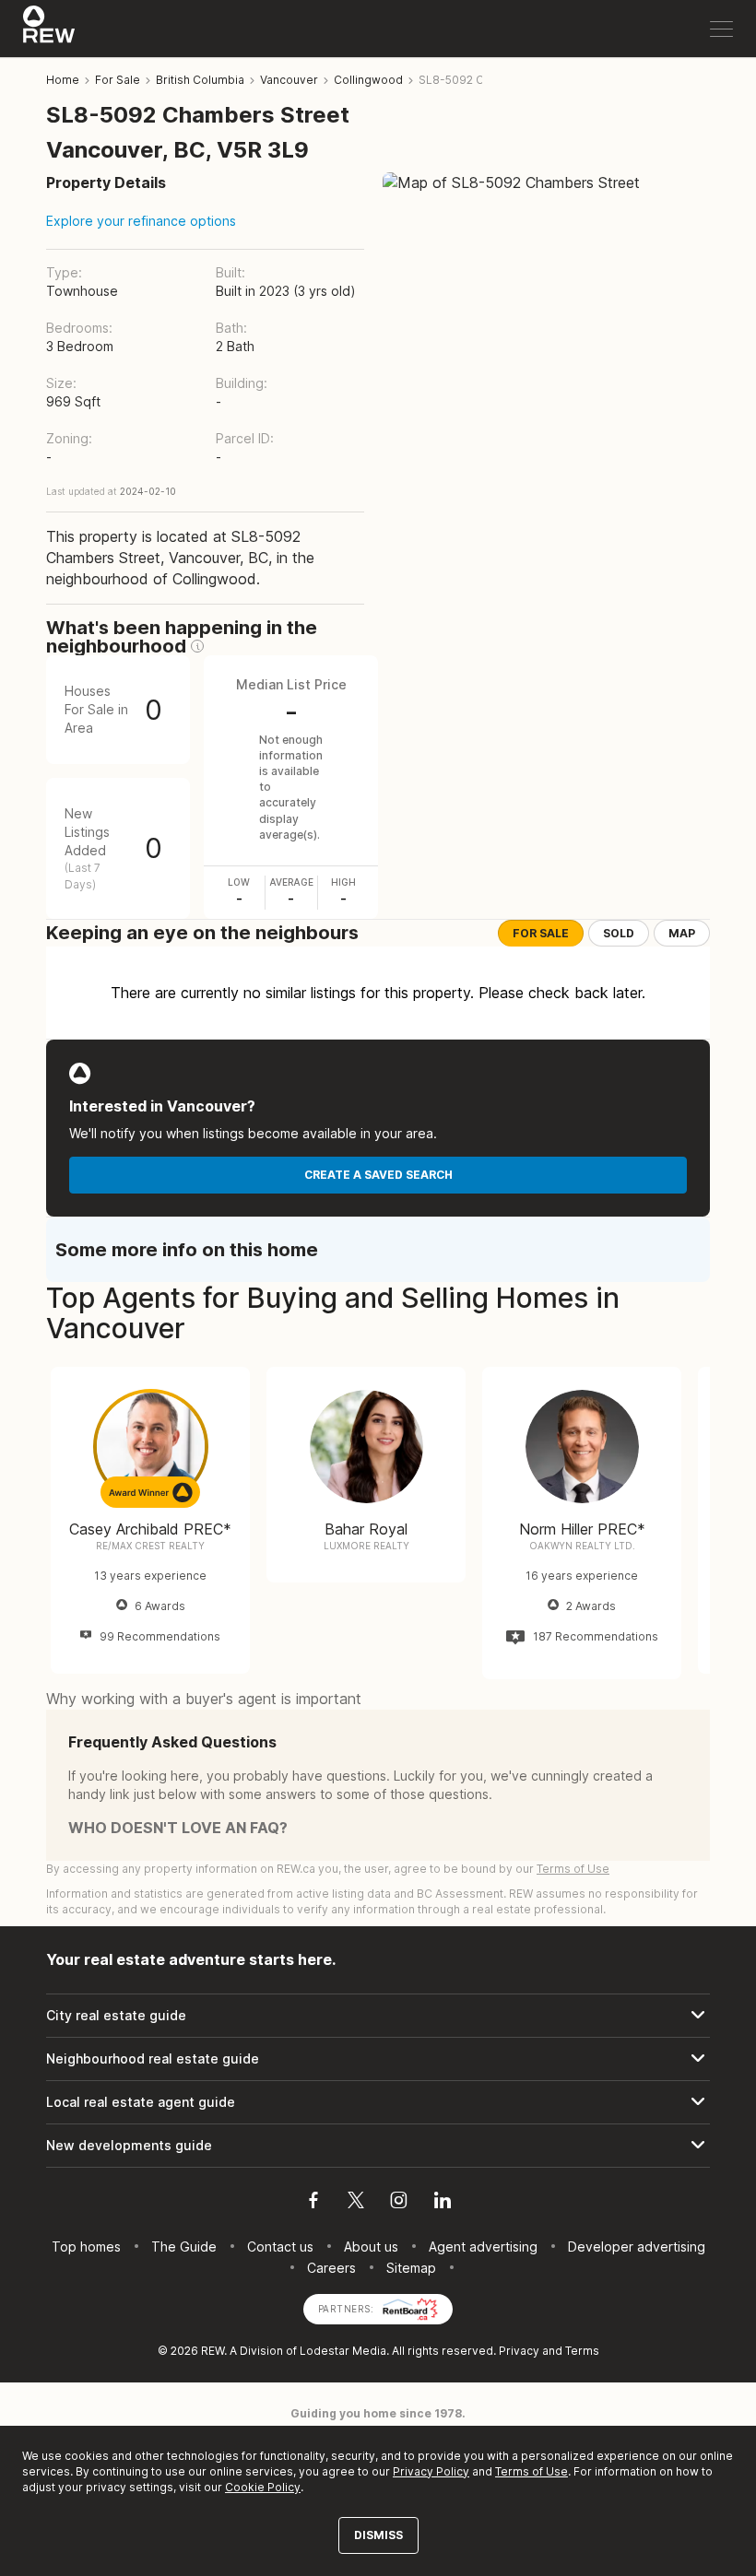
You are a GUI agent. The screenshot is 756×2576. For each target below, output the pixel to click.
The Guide (184, 2247)
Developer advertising (637, 2247)
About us (371, 2247)
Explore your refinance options (141, 221)
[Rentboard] (410, 2307)
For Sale (541, 933)
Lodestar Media (343, 2351)
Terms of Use (573, 1869)
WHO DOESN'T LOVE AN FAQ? (178, 1828)
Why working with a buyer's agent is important (204, 1699)
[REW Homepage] (49, 29)
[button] (197, 646)
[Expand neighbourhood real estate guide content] (378, 2059)
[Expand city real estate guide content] (378, 2016)
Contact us (280, 2247)
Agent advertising (483, 2247)
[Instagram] (399, 2203)
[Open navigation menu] (721, 29)
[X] (356, 2203)
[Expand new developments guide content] (378, 2146)
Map (682, 933)
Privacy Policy (431, 2471)
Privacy (519, 2351)
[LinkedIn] (443, 2203)
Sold (619, 933)
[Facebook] (313, 2203)
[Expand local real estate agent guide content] (378, 2102)
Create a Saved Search (378, 1175)
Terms (582, 2351)
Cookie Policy (263, 2487)
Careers (331, 2268)
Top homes (86, 2247)
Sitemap (411, 2268)
